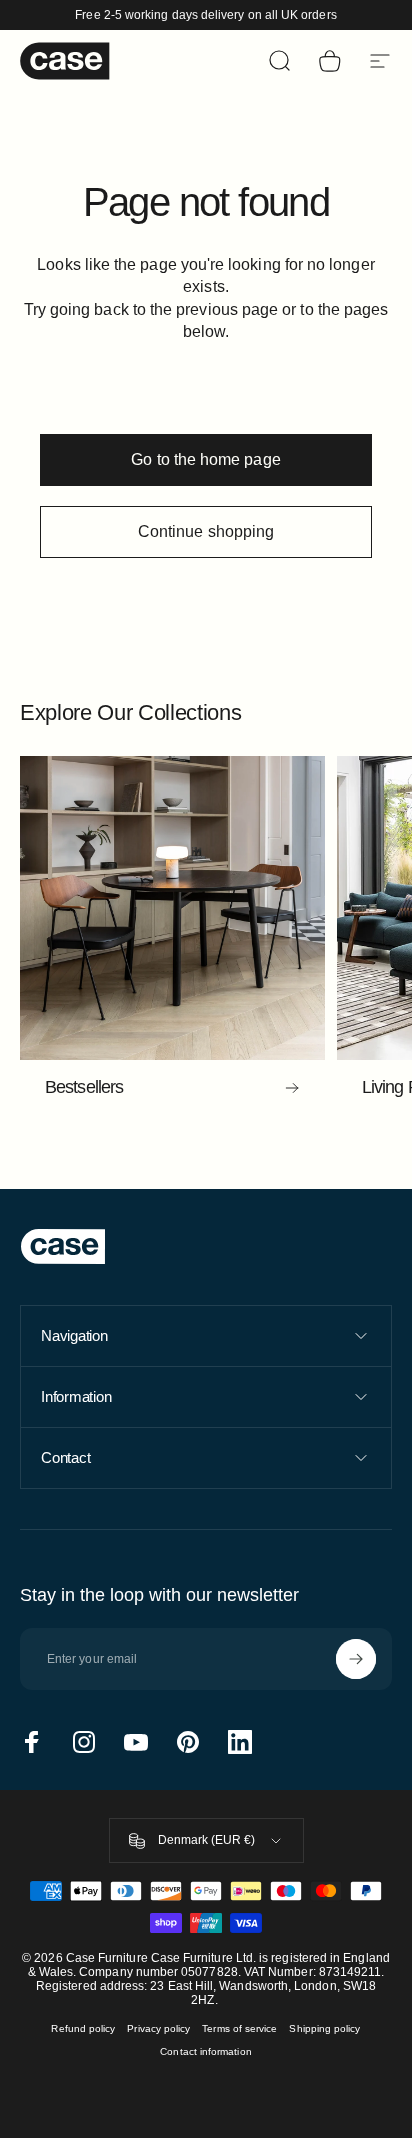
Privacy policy (158, 2028)
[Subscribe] (356, 1659)
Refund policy (83, 2028)
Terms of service (239, 2028)
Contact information (205, 2051)
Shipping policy (324, 2028)
